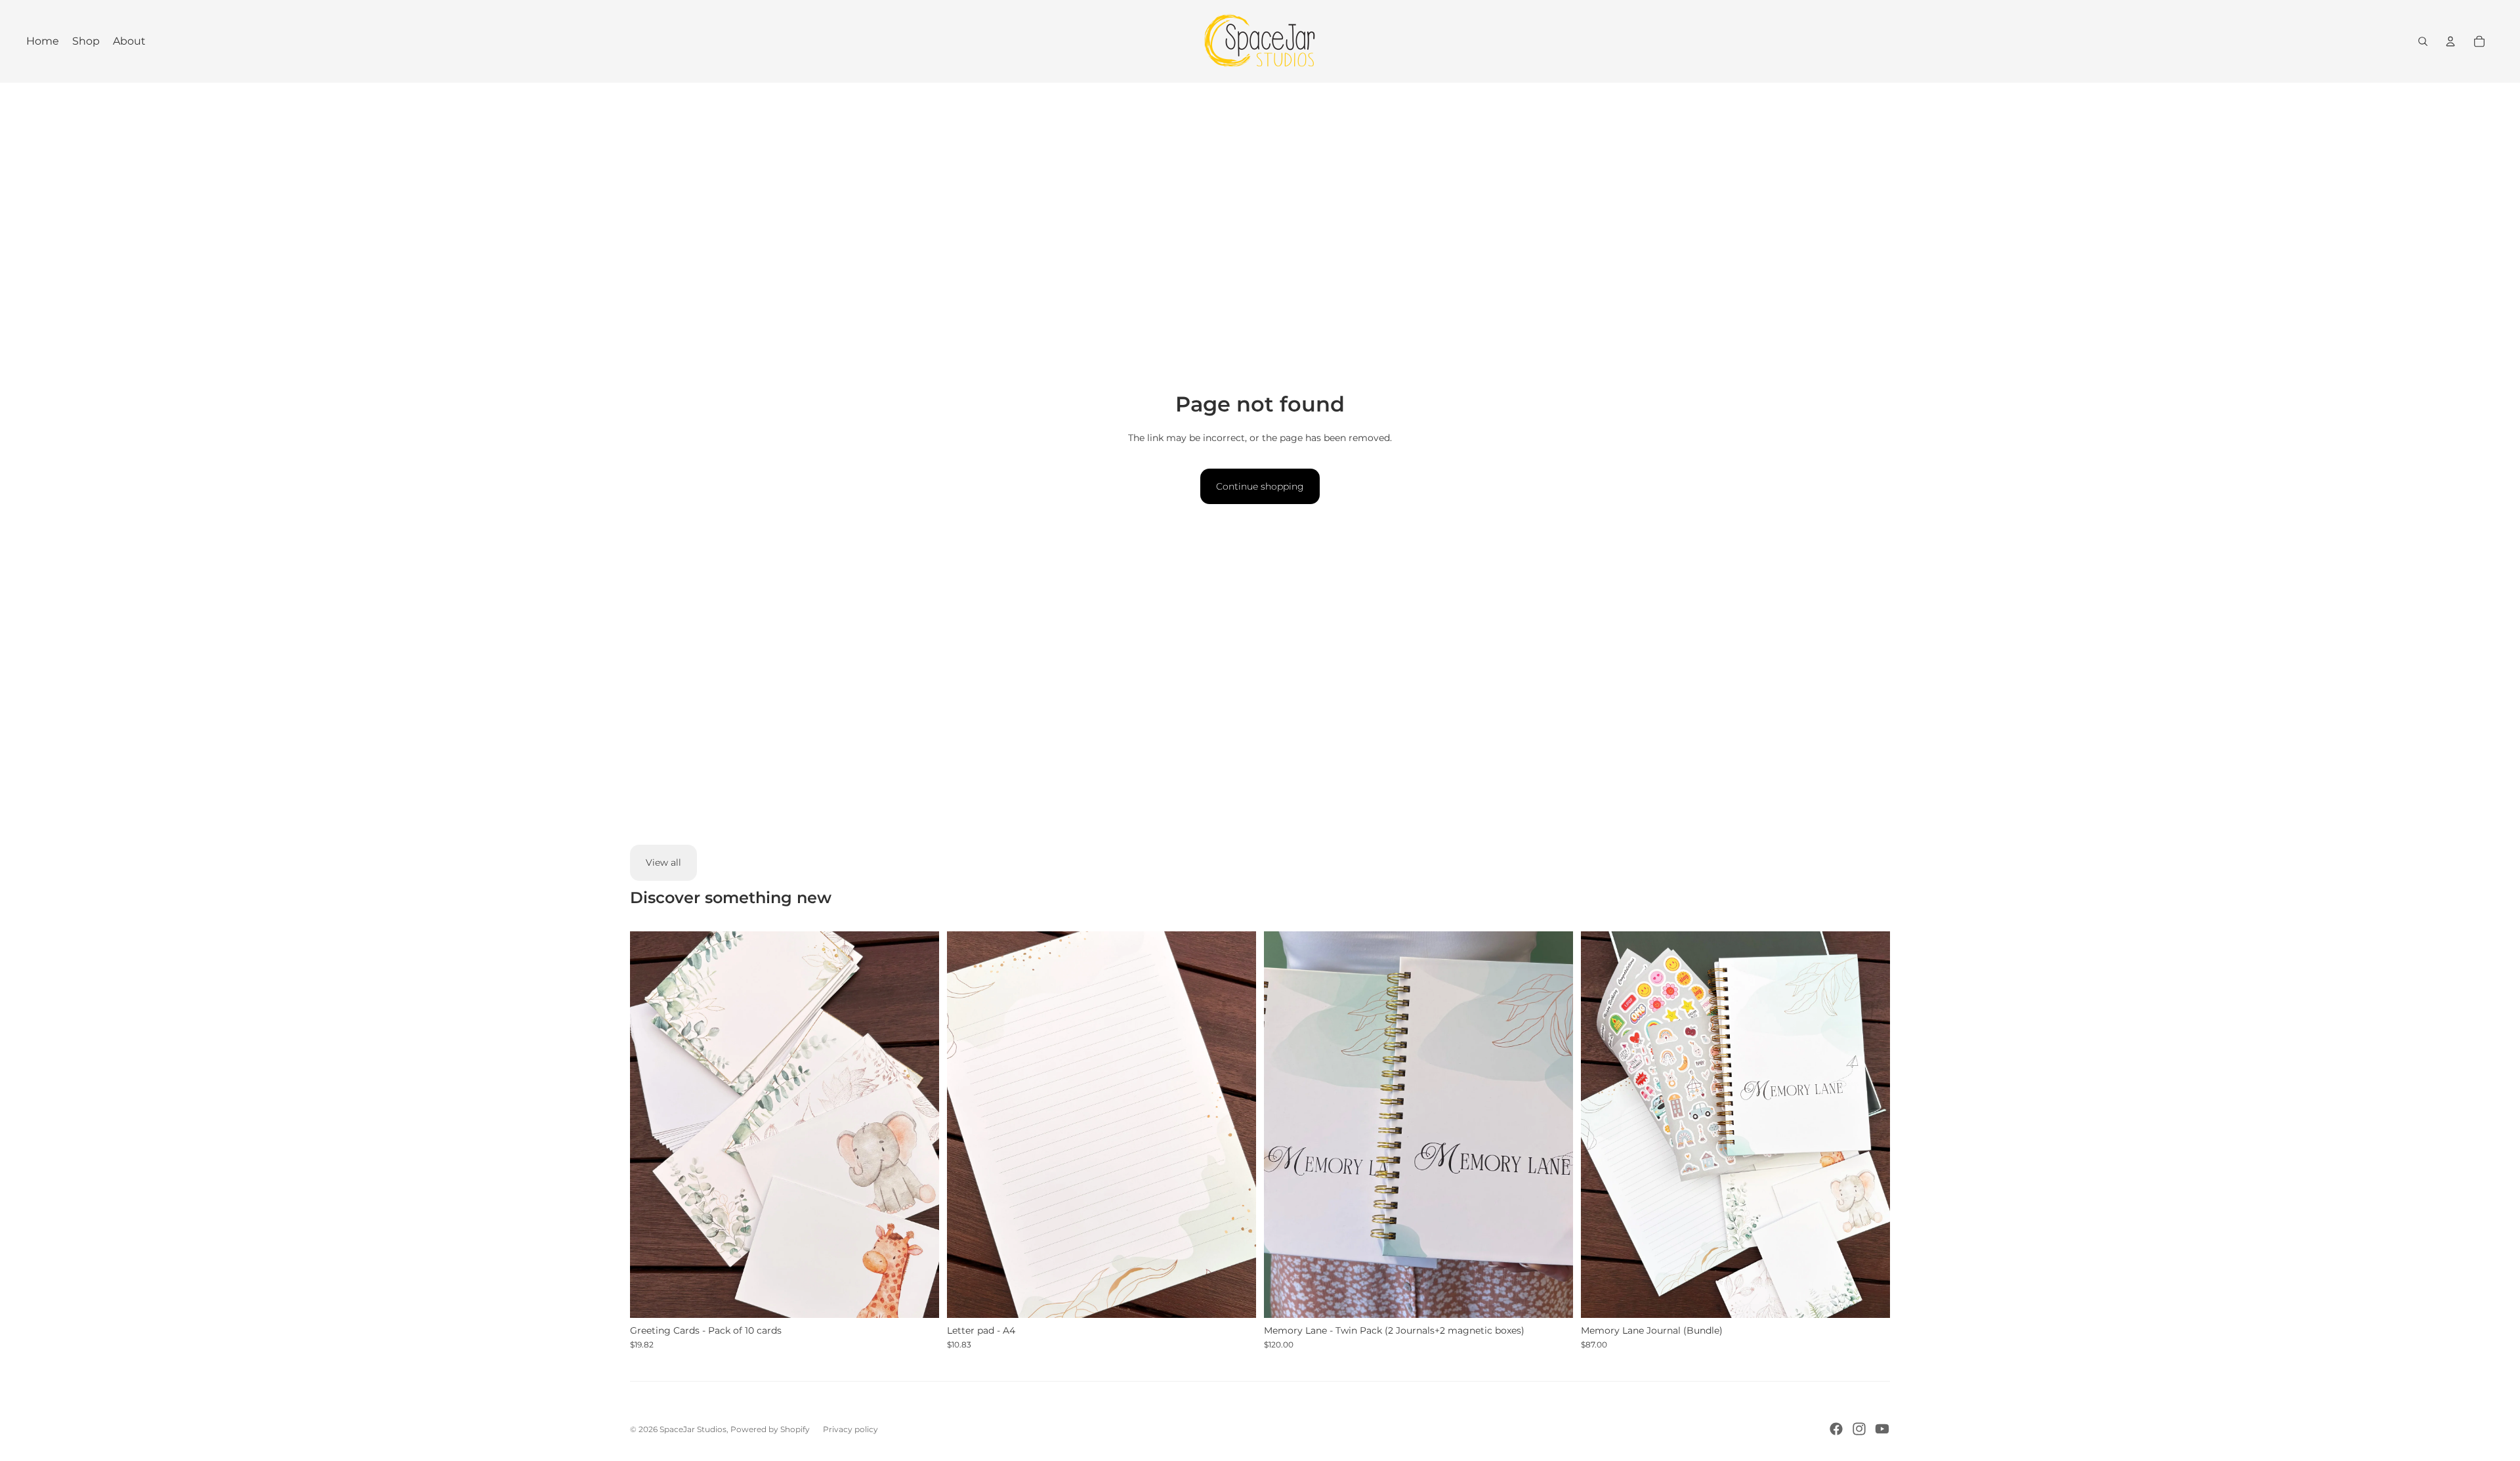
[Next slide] (919, 1124)
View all (663, 862)
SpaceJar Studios (693, 1429)
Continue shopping (1260, 486)
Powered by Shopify (770, 1429)
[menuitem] (43, 41)
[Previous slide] (650, 1124)
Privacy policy (850, 1429)
